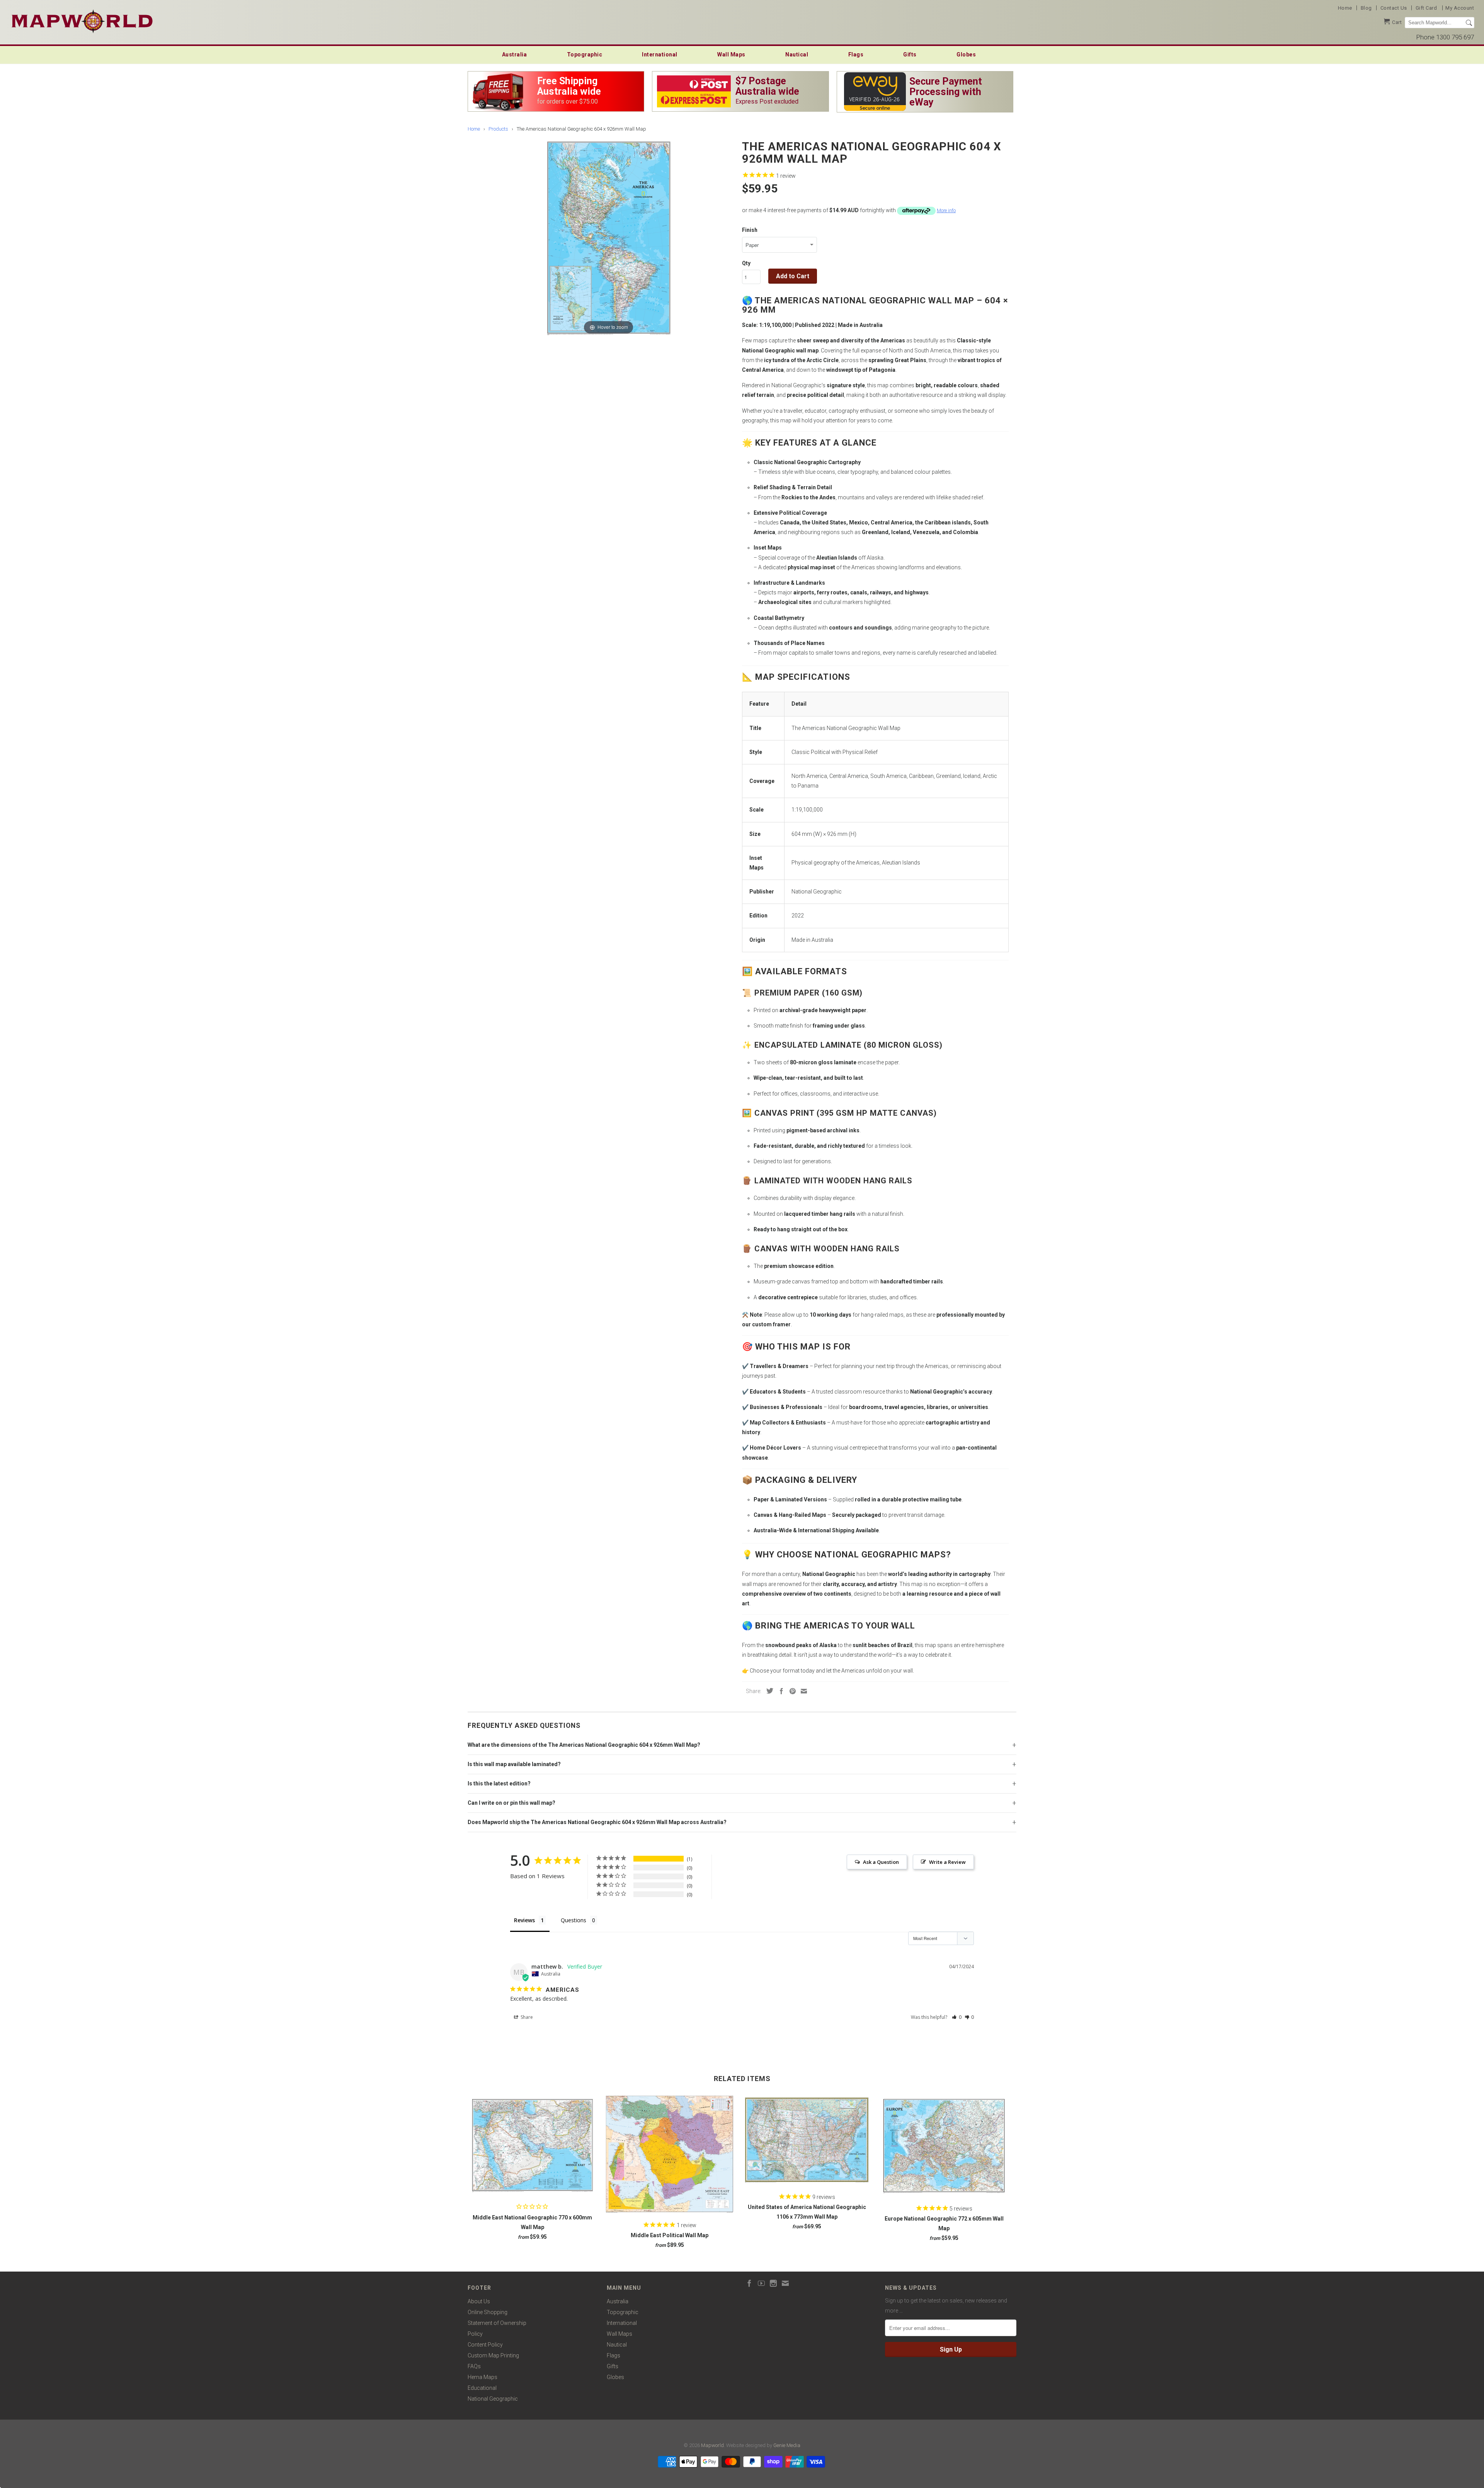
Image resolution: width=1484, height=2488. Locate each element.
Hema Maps (482, 2377)
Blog (1366, 8)
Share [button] (526, 2017)
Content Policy (485, 2345)
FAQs (474, 2366)
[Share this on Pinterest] (791, 1691)
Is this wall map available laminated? (514, 1764)
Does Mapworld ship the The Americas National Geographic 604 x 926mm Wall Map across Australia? (597, 1822)
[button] (957, 2017)
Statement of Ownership (497, 2323)
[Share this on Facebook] (779, 1691)
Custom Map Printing (493, 2355)
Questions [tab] (574, 1920)
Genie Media (787, 2445)
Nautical (797, 54)
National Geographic (493, 2399)
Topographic (585, 54)
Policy (475, 2334)
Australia (515, 54)
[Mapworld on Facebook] (749, 2283)
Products (498, 129)
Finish (750, 230)
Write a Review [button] (947, 1862)
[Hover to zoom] (609, 237)
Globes (966, 54)
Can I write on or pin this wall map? (511, 1803)
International (660, 54)
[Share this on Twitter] (768, 1691)
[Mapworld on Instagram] (773, 2283)
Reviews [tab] (524, 1920)
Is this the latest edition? (499, 1783)
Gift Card (1426, 8)
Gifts (910, 54)
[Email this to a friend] (802, 1691)
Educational (482, 2388)
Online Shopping (488, 2312)
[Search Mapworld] (1469, 23)
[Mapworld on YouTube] (761, 2283)
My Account (1460, 8)
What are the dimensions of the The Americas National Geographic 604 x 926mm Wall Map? (584, 1745)
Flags (856, 54)
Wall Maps (731, 54)
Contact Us (1394, 8)
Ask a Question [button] (881, 1862)
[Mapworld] (82, 20)
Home (1345, 8)
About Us (479, 2301)
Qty (746, 263)
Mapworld (712, 2445)
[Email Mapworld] (785, 2283)
